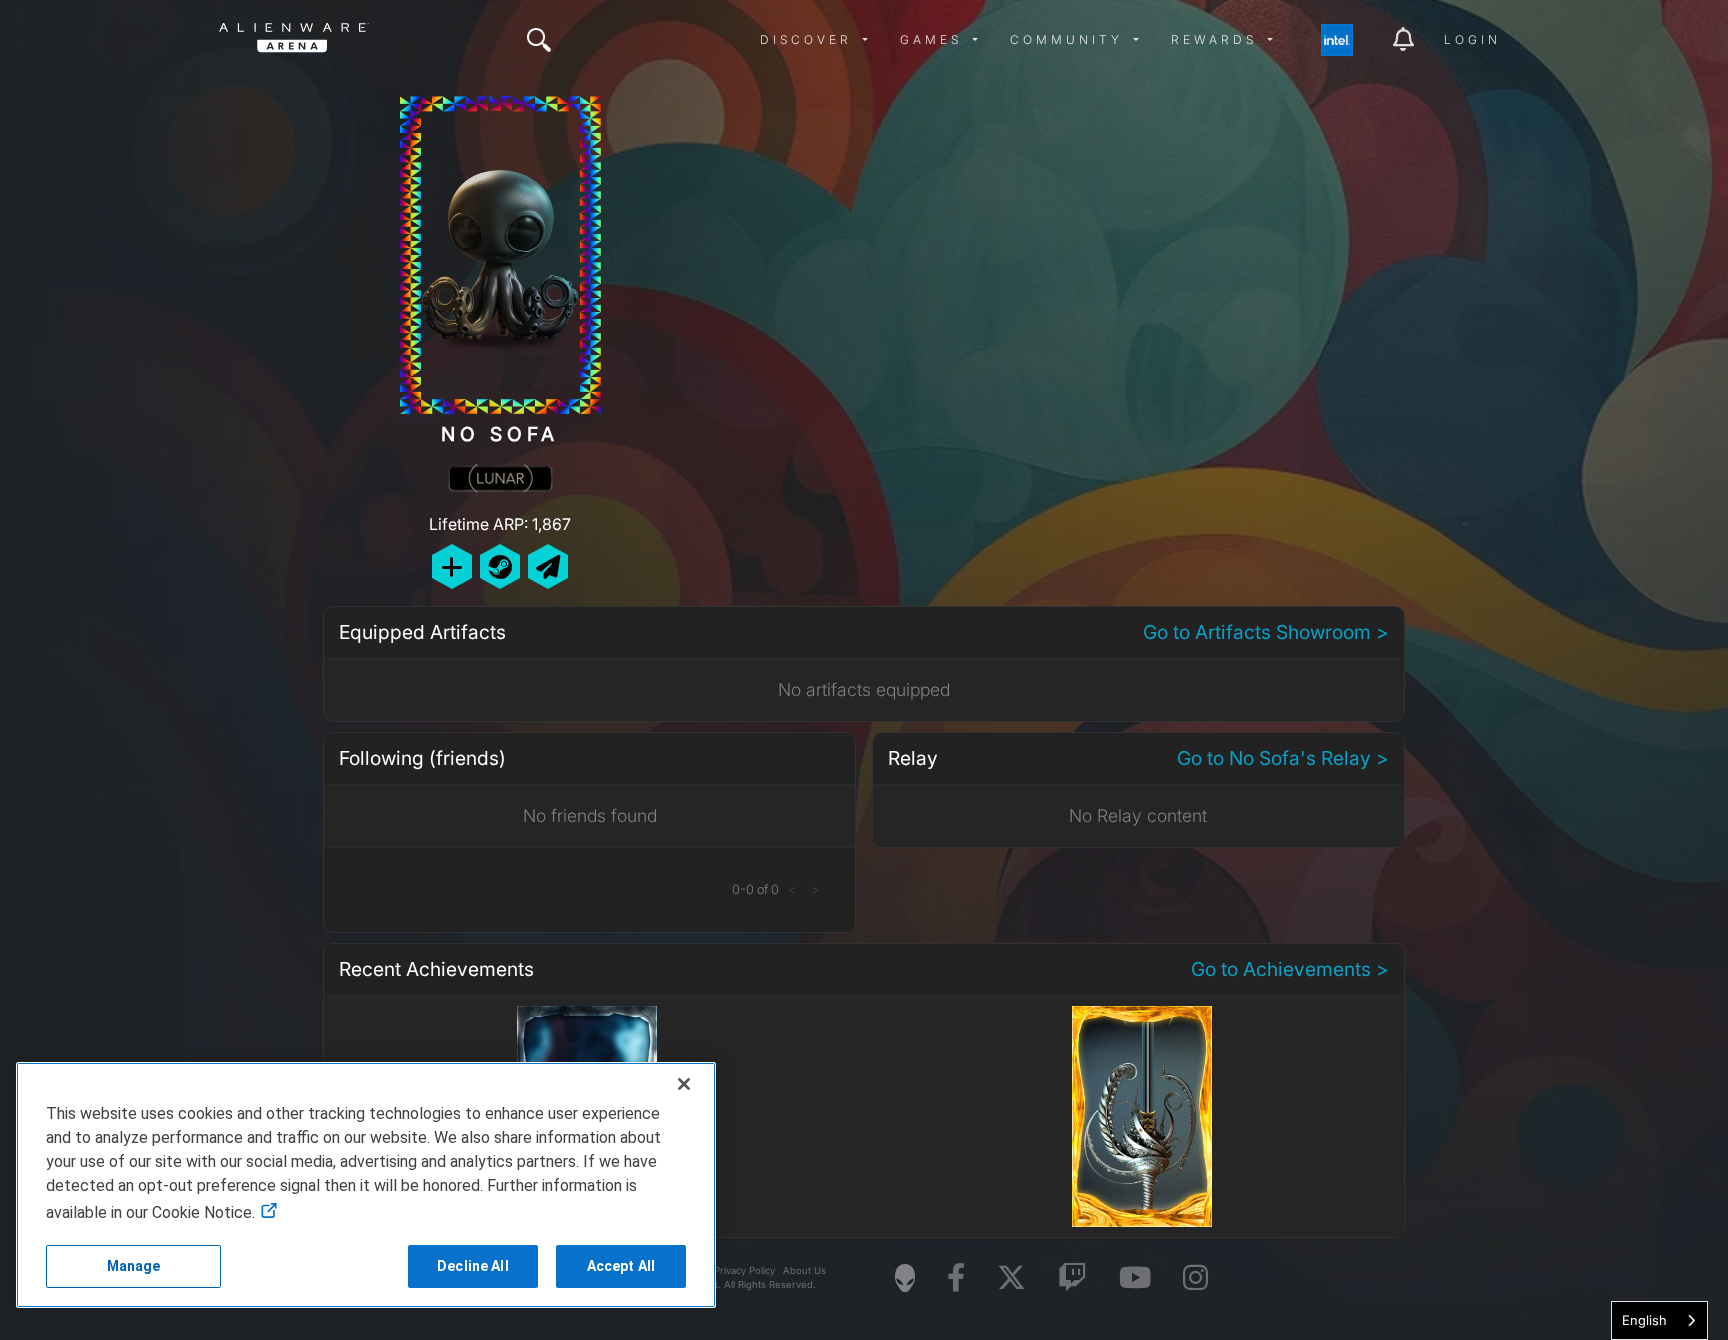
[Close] (684, 1084)
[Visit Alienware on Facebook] (956, 1278)
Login (1472, 39)
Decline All (473, 1266)
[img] (539, 40)
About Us (804, 1270)
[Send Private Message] (548, 566)
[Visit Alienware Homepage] (905, 1278)
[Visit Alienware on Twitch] (1072, 1278)
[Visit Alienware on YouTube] (1135, 1278)
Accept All (621, 1266)
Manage (134, 1266)
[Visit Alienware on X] (1011, 1278)
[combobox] (1659, 1320)
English (1644, 1320)
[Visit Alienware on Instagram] (1195, 1278)
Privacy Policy (744, 1270)
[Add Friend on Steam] (500, 566)
